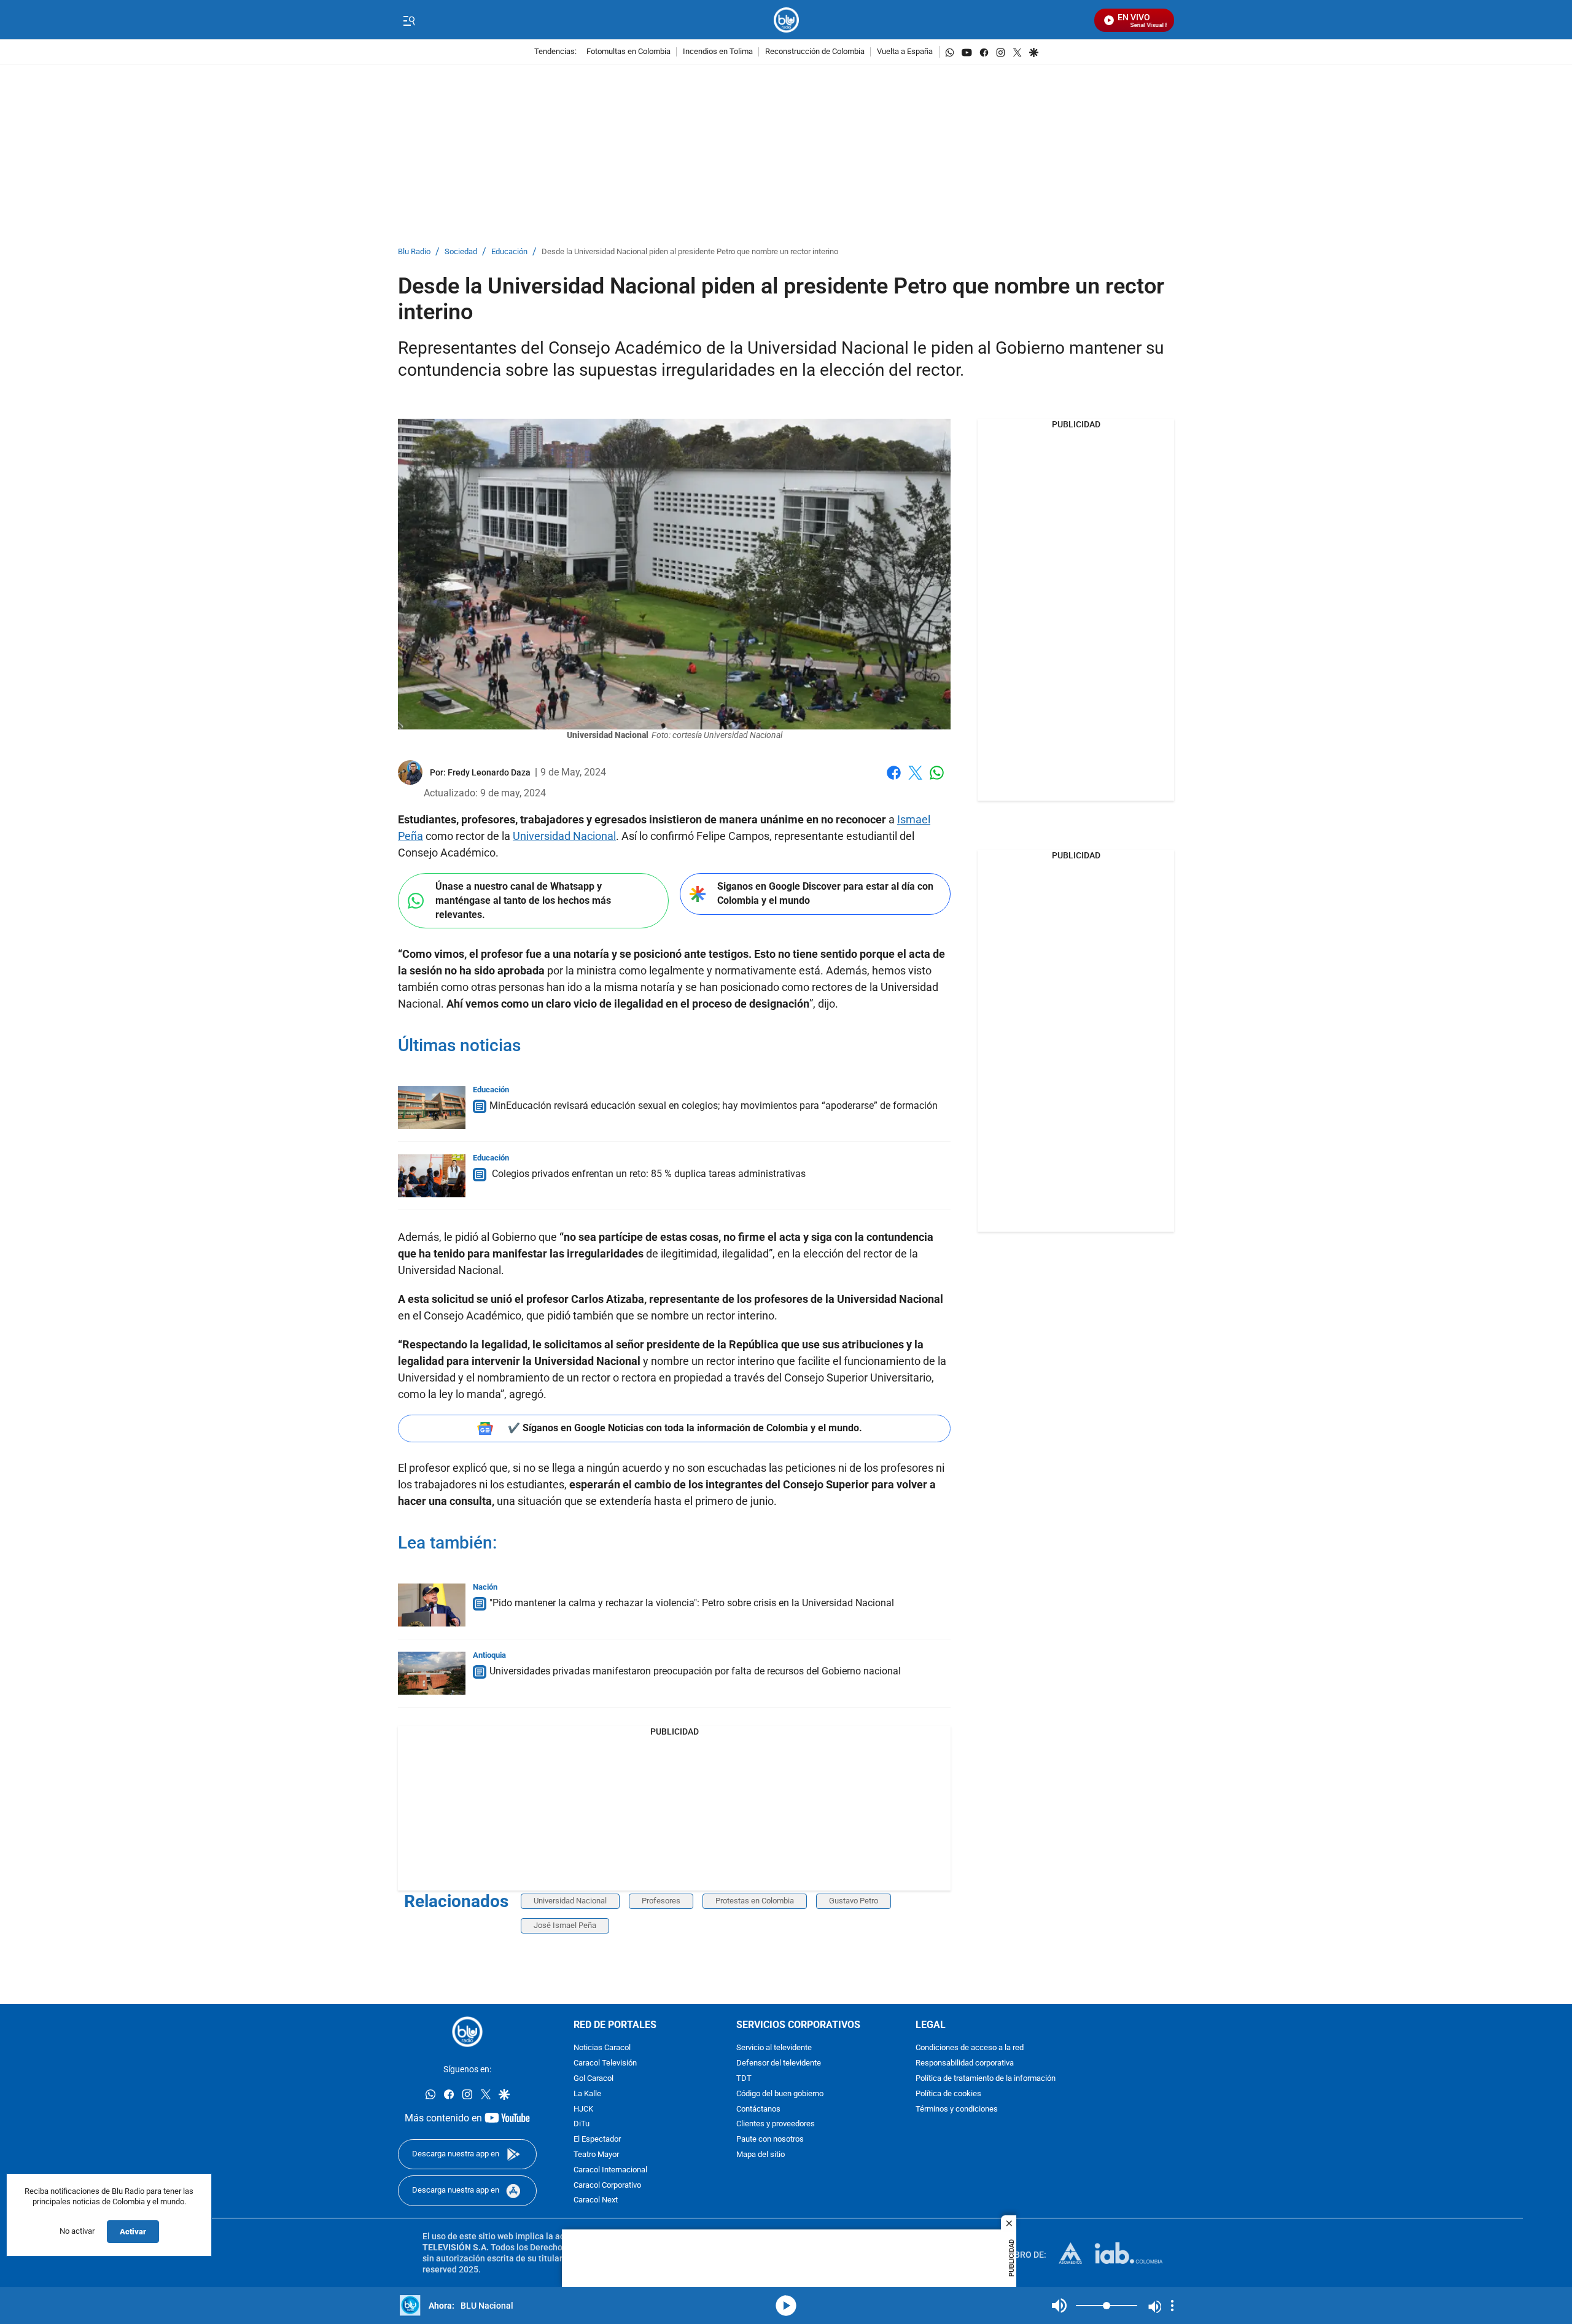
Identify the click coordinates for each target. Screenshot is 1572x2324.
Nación (485, 1587)
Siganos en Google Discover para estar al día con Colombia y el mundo (825, 893)
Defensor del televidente (779, 2063)
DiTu (582, 2124)
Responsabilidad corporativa (965, 2063)
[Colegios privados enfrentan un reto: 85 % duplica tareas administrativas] (432, 1176)
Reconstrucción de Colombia (815, 52)
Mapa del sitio (761, 2155)
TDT (744, 2079)
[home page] (786, 20)
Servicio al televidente (774, 2048)
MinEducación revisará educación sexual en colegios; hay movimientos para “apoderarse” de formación (714, 1106)
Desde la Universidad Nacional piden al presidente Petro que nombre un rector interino (690, 252)
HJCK (583, 2109)
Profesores (661, 1901)
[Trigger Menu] (409, 20)
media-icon (786, 2306)
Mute (1059, 2306)
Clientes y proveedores (776, 2124)
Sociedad (461, 252)
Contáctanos (758, 2109)
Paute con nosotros (770, 2139)
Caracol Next (596, 2200)
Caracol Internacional (610, 2170)
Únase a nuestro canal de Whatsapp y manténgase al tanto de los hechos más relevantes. (523, 900)
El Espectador (597, 2139)
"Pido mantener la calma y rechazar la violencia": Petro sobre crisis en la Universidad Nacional (692, 1603)
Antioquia (489, 1655)
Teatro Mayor (596, 2155)
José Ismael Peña (565, 1925)
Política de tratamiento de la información (986, 2079)
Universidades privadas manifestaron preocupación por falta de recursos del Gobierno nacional (695, 1671)
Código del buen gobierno (780, 2094)
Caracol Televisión (605, 2063)
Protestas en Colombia (755, 1901)
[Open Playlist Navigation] (1172, 2306)
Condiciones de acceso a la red (970, 2048)
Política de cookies (948, 2094)
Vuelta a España (905, 52)
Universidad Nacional (564, 836)
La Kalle (587, 2094)
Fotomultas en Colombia (628, 52)
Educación (509, 252)
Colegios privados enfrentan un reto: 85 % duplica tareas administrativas (648, 1174)
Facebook (894, 780)
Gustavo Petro (854, 1901)
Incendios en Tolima (718, 52)
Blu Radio (414, 252)
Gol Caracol (593, 2079)
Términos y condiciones (957, 2109)
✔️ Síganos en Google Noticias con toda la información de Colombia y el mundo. (685, 1428)
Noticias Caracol (602, 2048)
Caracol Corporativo (607, 2186)
